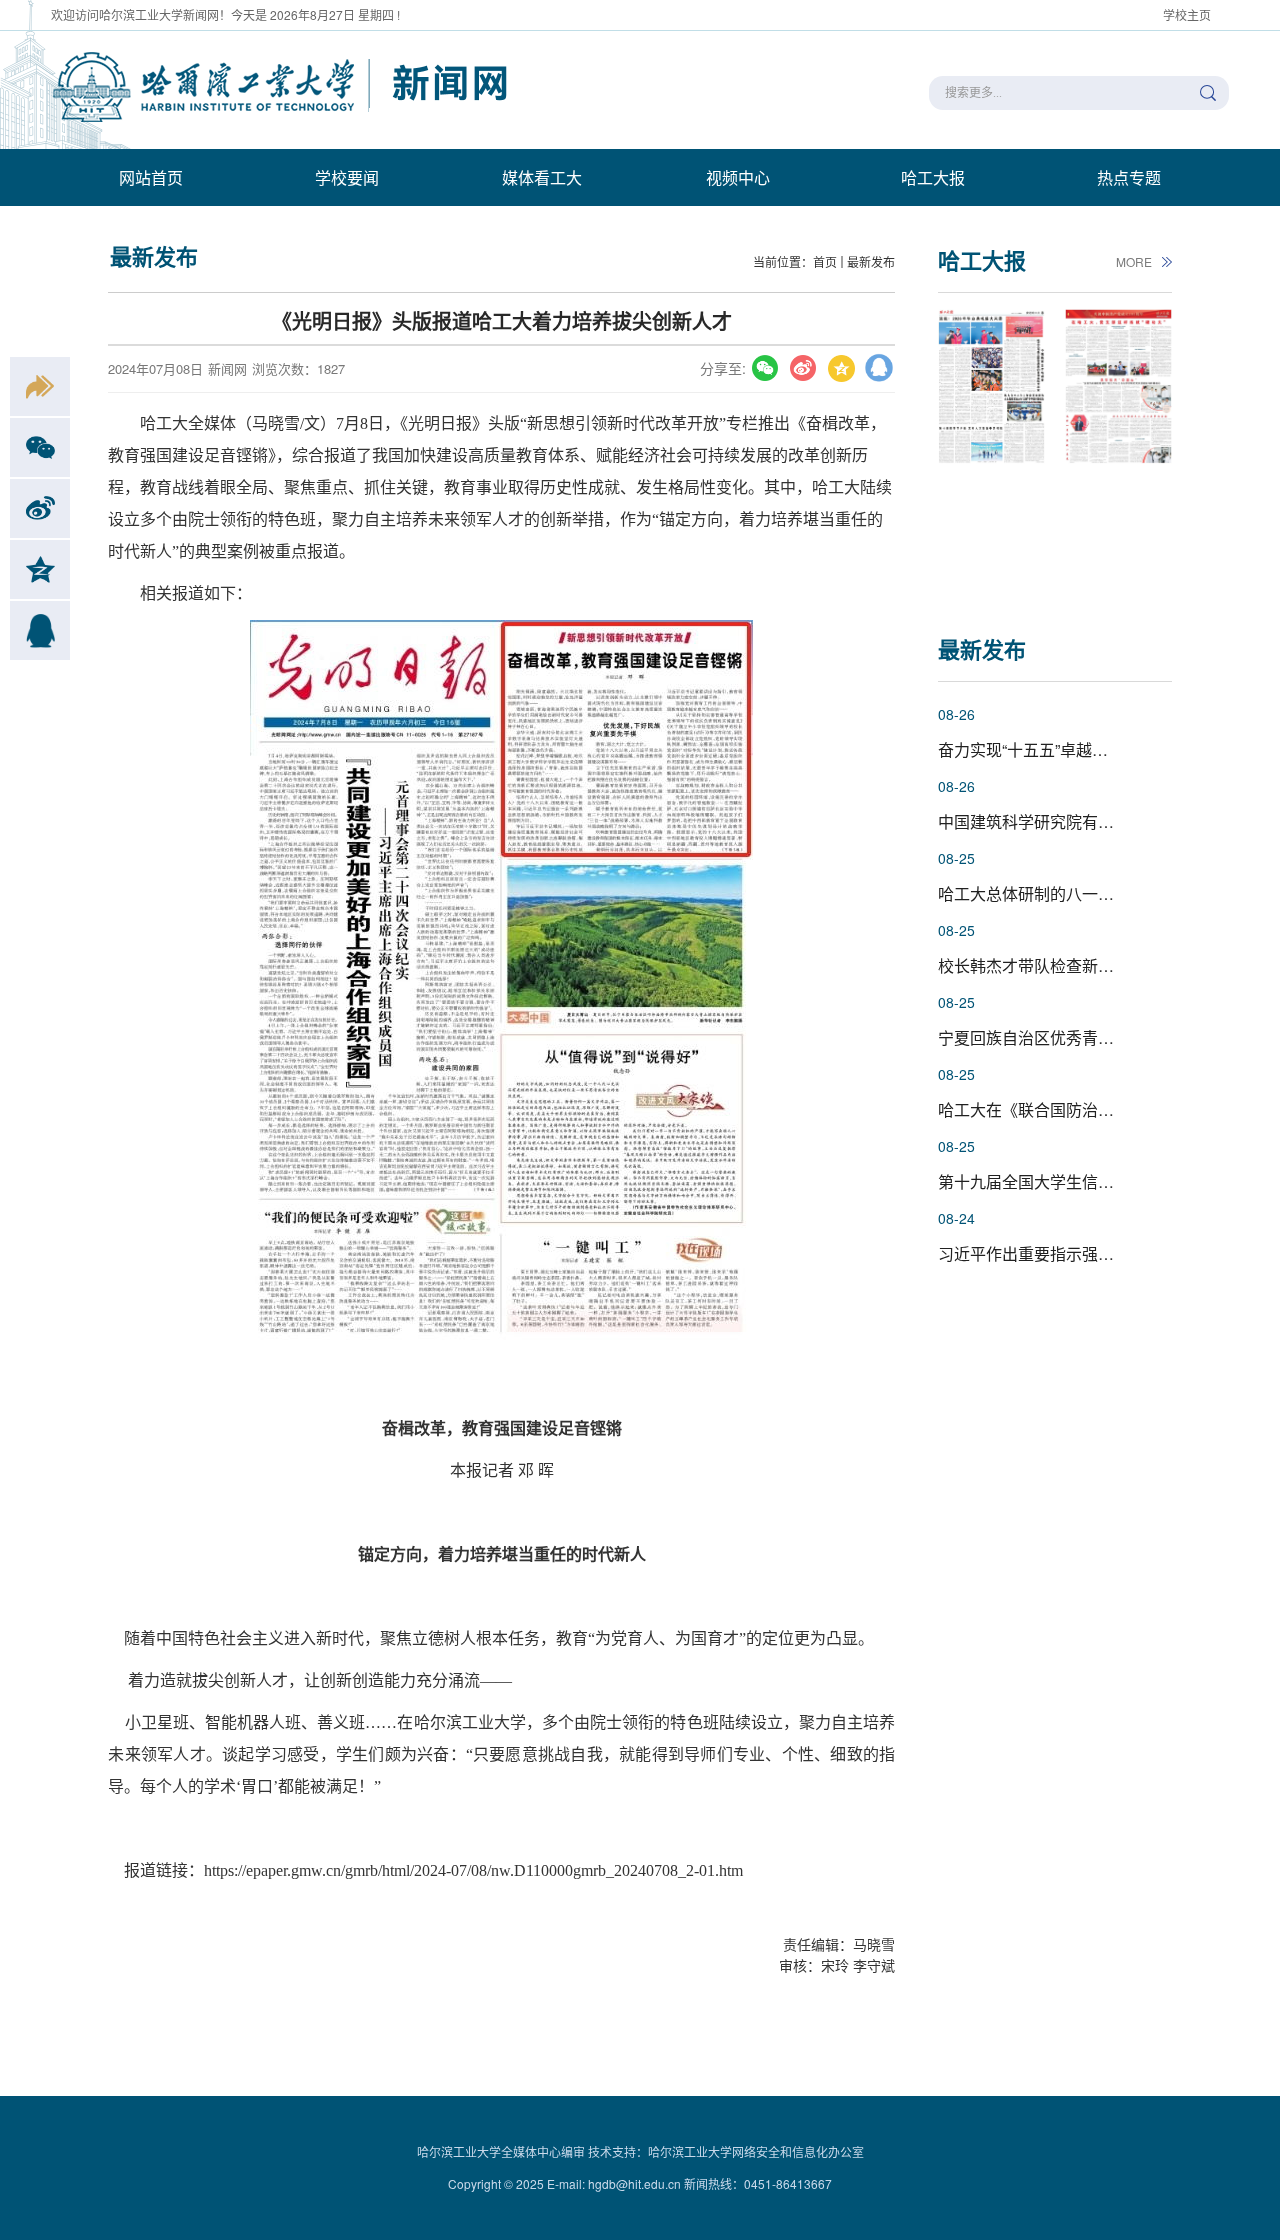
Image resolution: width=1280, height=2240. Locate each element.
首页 (825, 261)
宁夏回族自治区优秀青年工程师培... (1064, 1037)
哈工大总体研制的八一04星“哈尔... (1059, 893)
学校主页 (1187, 14)
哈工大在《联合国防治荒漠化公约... (1064, 1109)
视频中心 (738, 177)
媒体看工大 (542, 177)
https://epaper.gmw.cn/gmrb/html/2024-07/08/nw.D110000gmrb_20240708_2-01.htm (473, 1870)
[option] (991, 449)
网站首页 (151, 177)
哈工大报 (933, 177)
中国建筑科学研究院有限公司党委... (1064, 821)
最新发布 (871, 261)
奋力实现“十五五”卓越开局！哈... (1053, 749)
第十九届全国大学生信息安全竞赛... (1064, 1181)
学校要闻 (347, 177)
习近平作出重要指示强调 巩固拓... (1058, 1253)
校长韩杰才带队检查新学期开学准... (1064, 965)
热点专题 (1129, 177)
